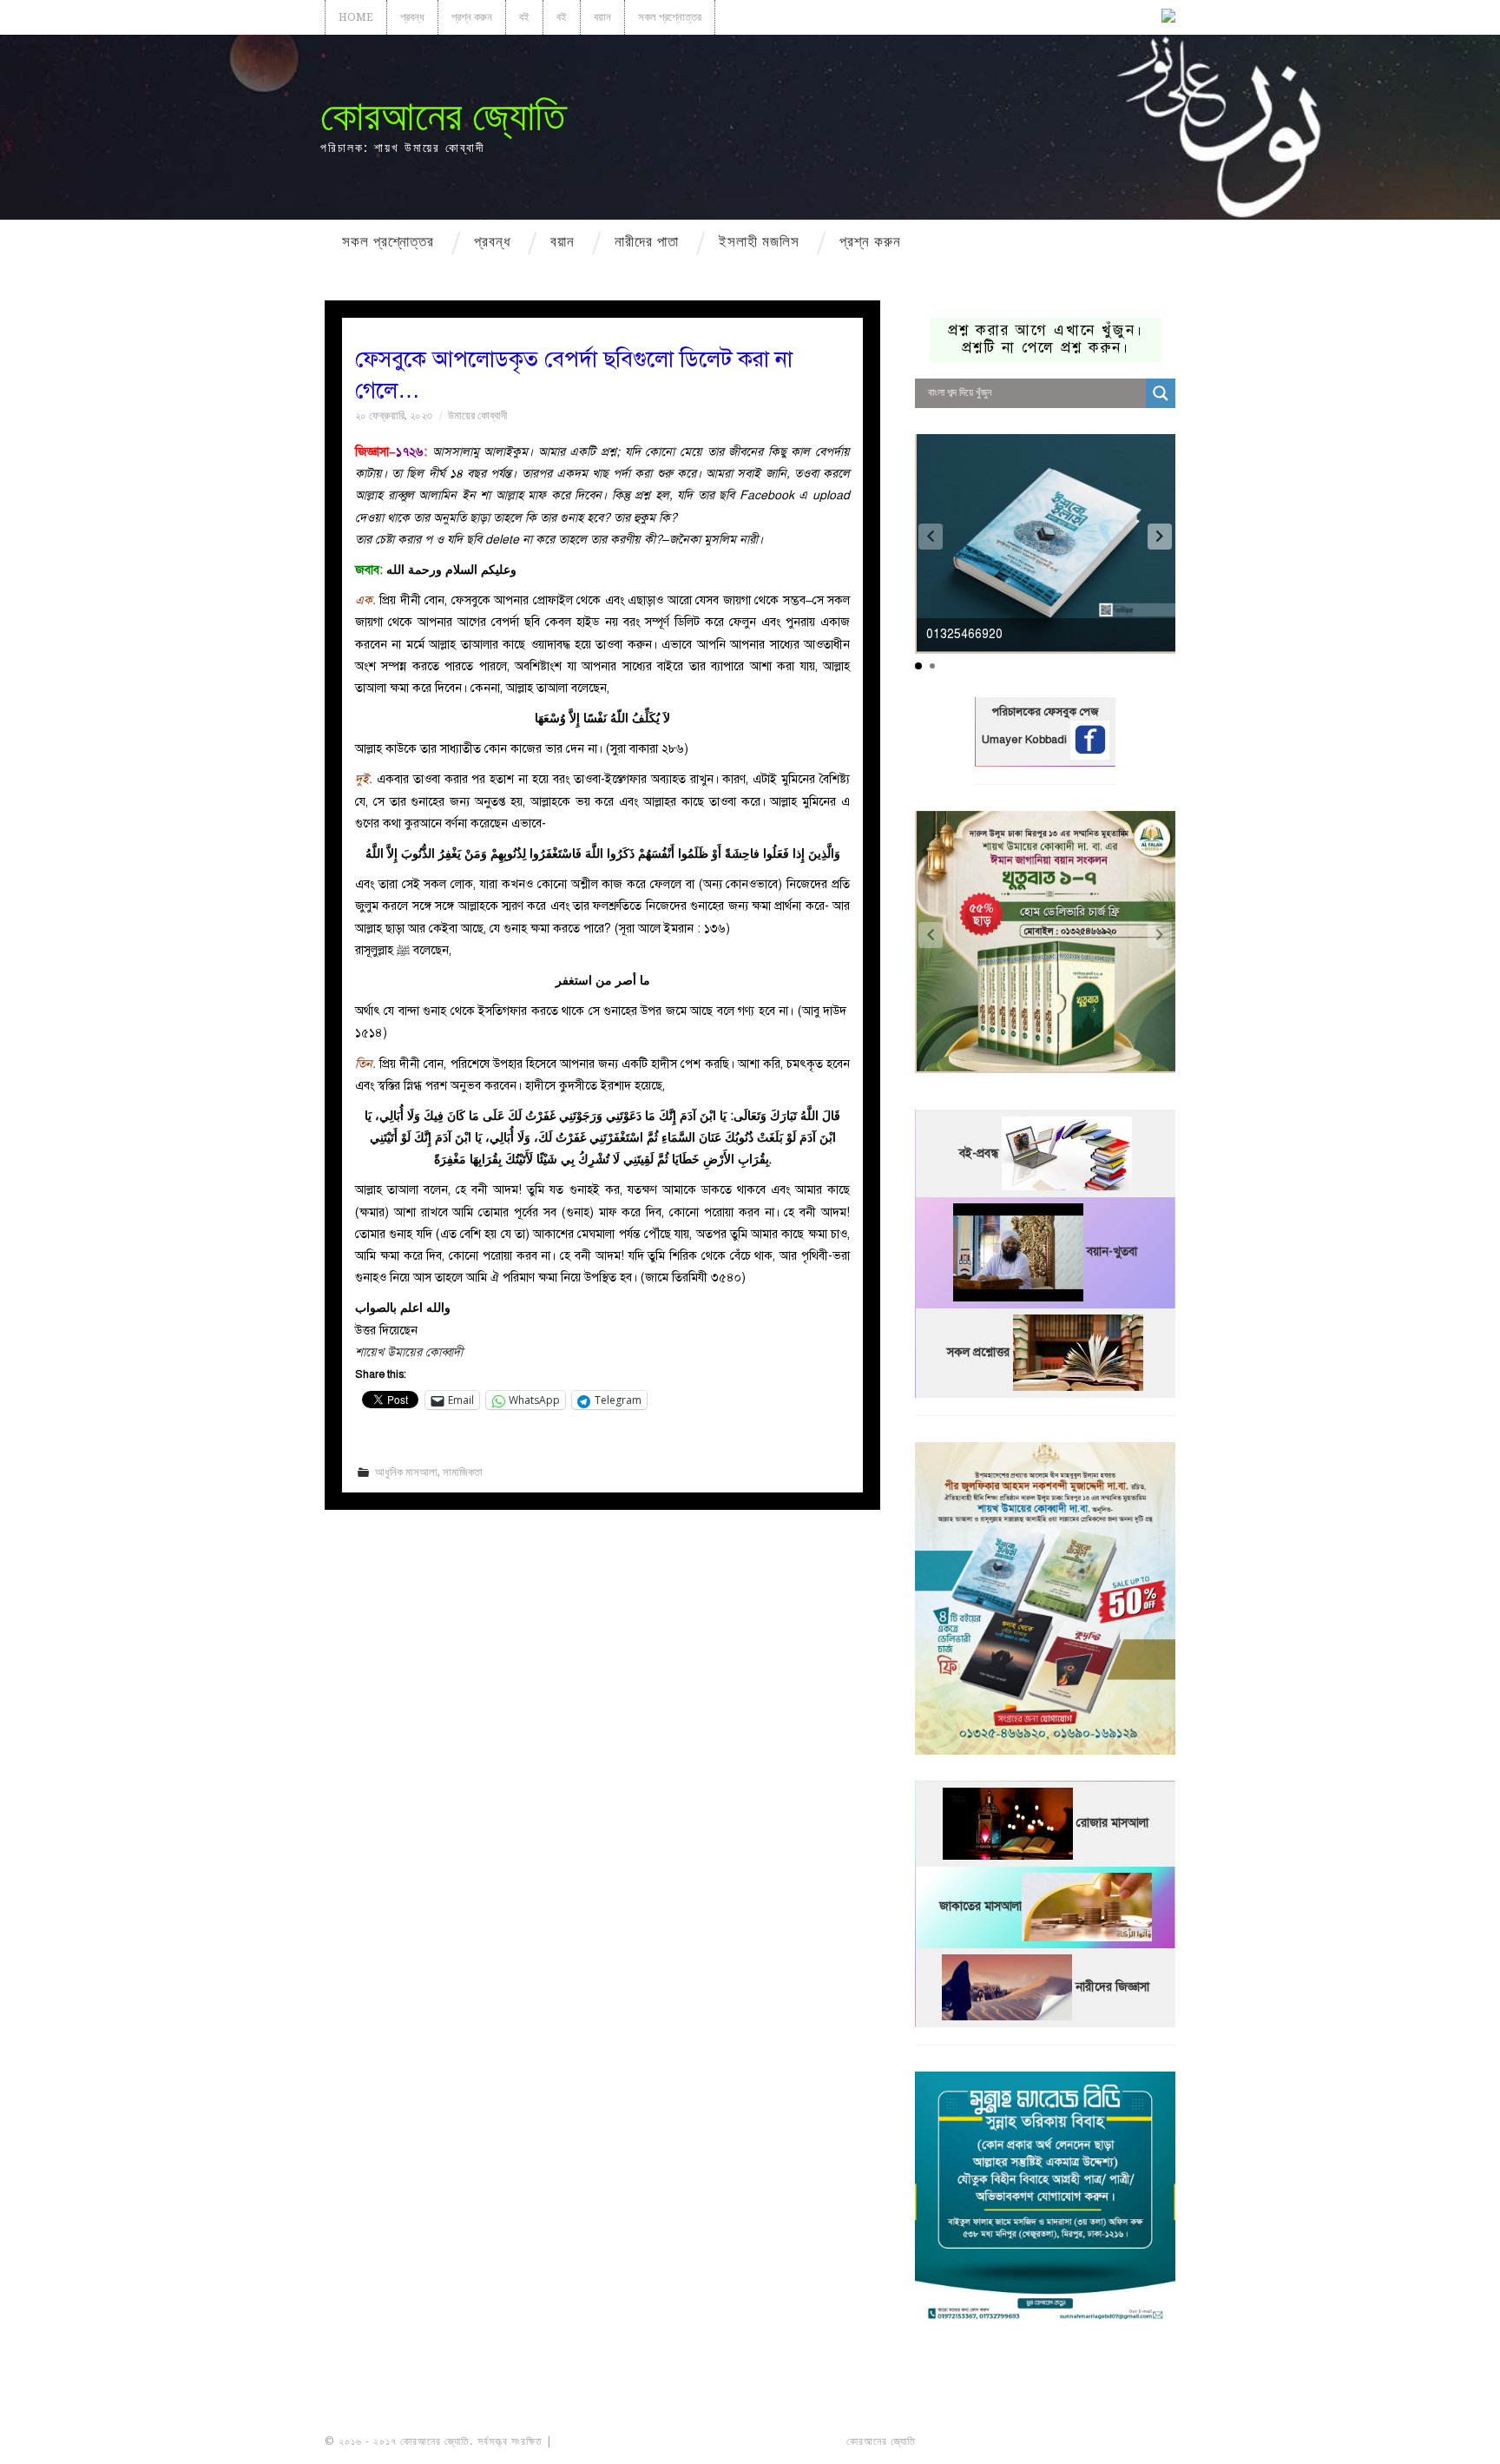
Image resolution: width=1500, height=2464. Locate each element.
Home (356, 17)
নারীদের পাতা (647, 241)
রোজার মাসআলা (1112, 1824)
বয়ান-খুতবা (1112, 1252)
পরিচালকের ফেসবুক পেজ (1045, 712)
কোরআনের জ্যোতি (443, 116)
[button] (1160, 537)
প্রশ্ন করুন (472, 17)
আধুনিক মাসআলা (406, 1472)
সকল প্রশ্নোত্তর (670, 17)
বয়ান (602, 17)
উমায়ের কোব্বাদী (477, 415)
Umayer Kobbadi (1026, 740)
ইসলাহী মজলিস (759, 241)
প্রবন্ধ (412, 17)
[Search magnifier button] (1161, 393)
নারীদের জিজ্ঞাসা (1112, 1987)
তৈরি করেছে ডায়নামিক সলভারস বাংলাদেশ (995, 2441)
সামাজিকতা (463, 1472)
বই (524, 17)
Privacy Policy (1127, 2441)
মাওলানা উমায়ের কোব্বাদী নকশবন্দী (621, 2441)
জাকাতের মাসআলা (980, 1907)
